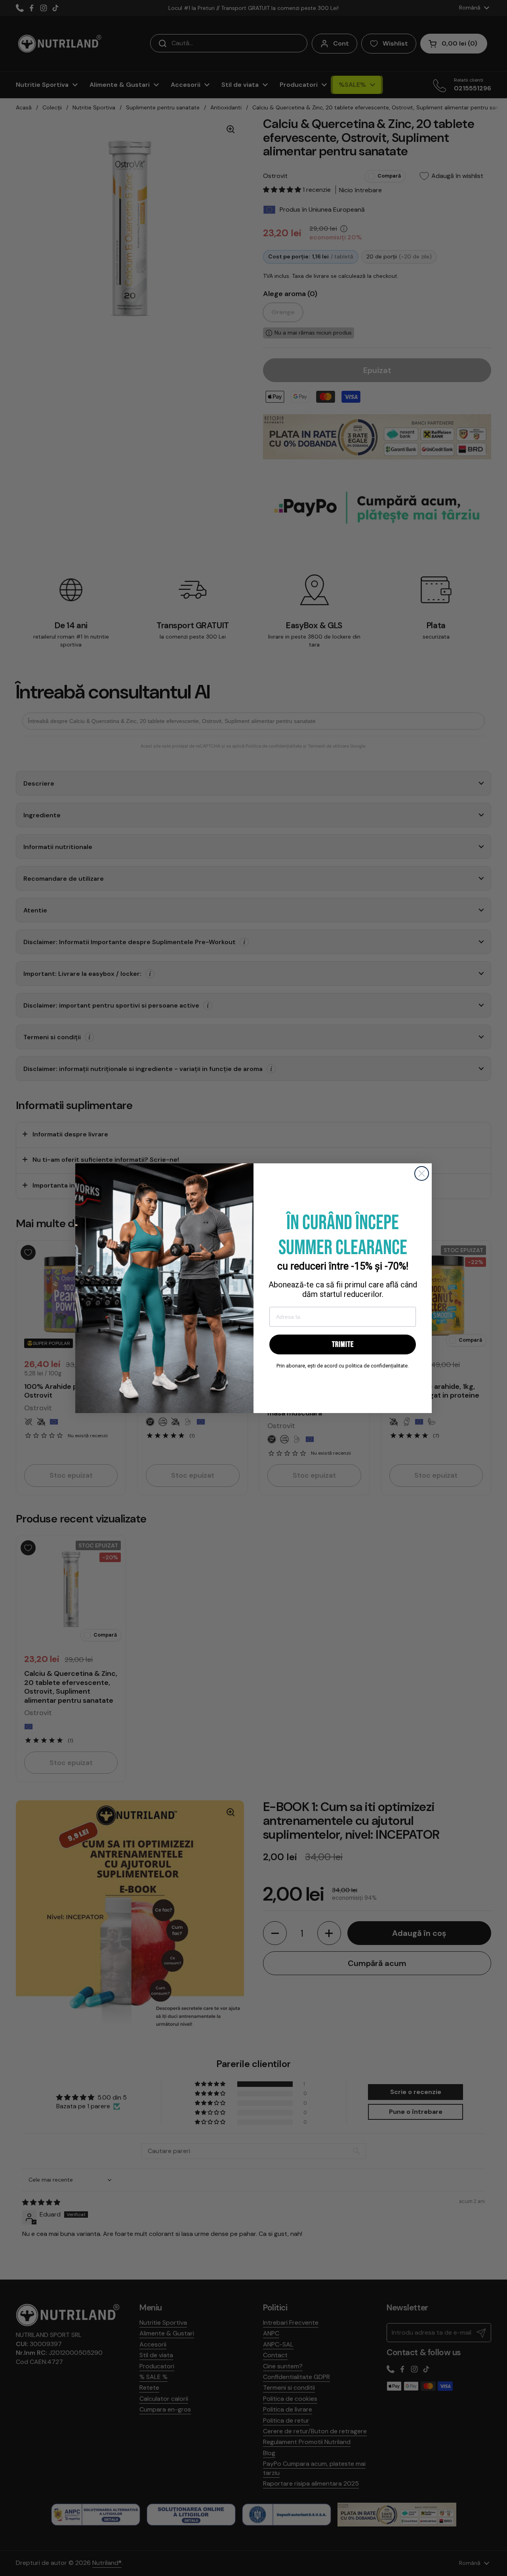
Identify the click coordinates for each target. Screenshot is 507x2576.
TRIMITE (343, 1344)
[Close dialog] (422, 1173)
